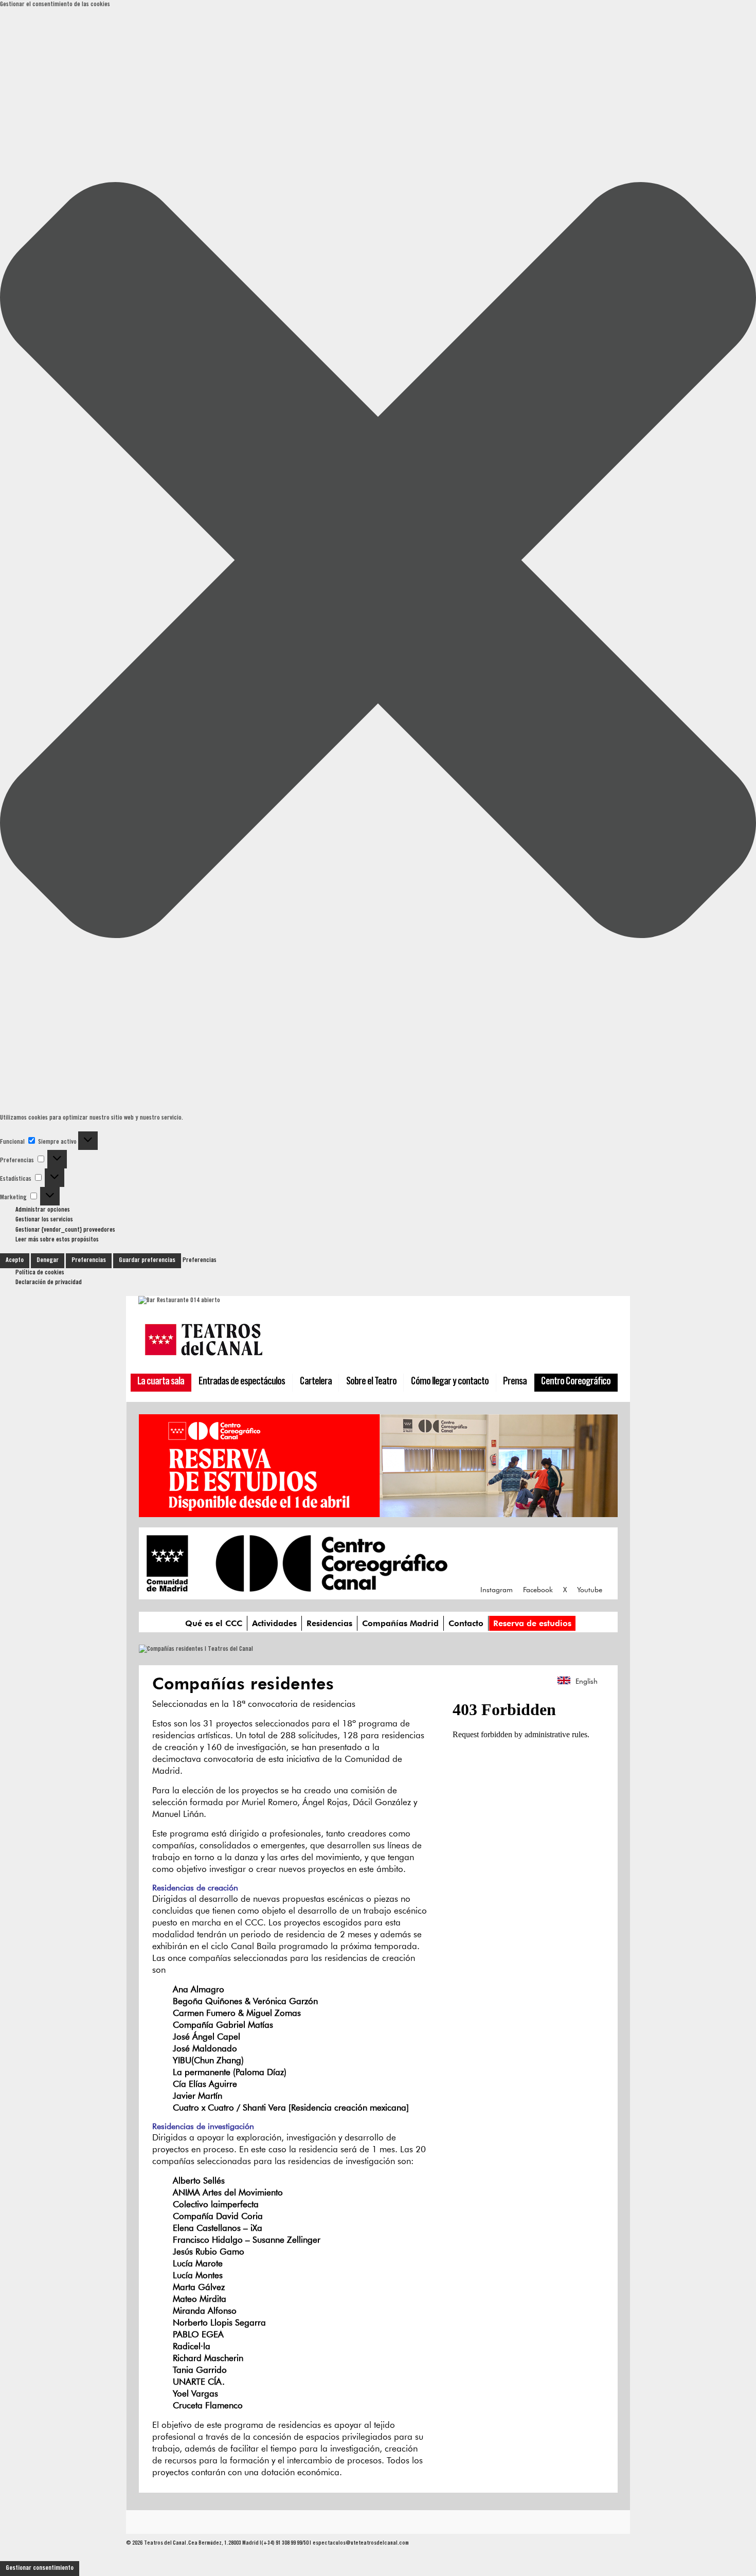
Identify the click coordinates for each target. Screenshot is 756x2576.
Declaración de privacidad (49, 1283)
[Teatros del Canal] (204, 1358)
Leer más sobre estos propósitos (57, 1240)
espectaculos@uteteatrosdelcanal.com (361, 2543)
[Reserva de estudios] (378, 1512)
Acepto (15, 1260)
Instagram (497, 1590)
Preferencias (89, 1260)
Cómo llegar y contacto (450, 1382)
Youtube (590, 1590)
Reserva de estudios (532, 1623)
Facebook (538, 1590)
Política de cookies (40, 1273)
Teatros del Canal (165, 2543)
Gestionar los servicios (44, 1220)
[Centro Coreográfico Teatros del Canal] (297, 1587)
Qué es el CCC (214, 1623)
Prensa (515, 1382)
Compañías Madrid (400, 1623)
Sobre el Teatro (371, 1382)
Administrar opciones (43, 1210)
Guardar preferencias (147, 1260)
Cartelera (316, 1382)
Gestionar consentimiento (40, 2568)
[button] (378, 562)
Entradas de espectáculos (242, 1382)
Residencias (329, 1623)
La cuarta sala (161, 1382)
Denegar (48, 1260)
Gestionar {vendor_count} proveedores (65, 1230)
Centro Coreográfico (576, 1382)
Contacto (466, 1623)
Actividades (274, 1623)
